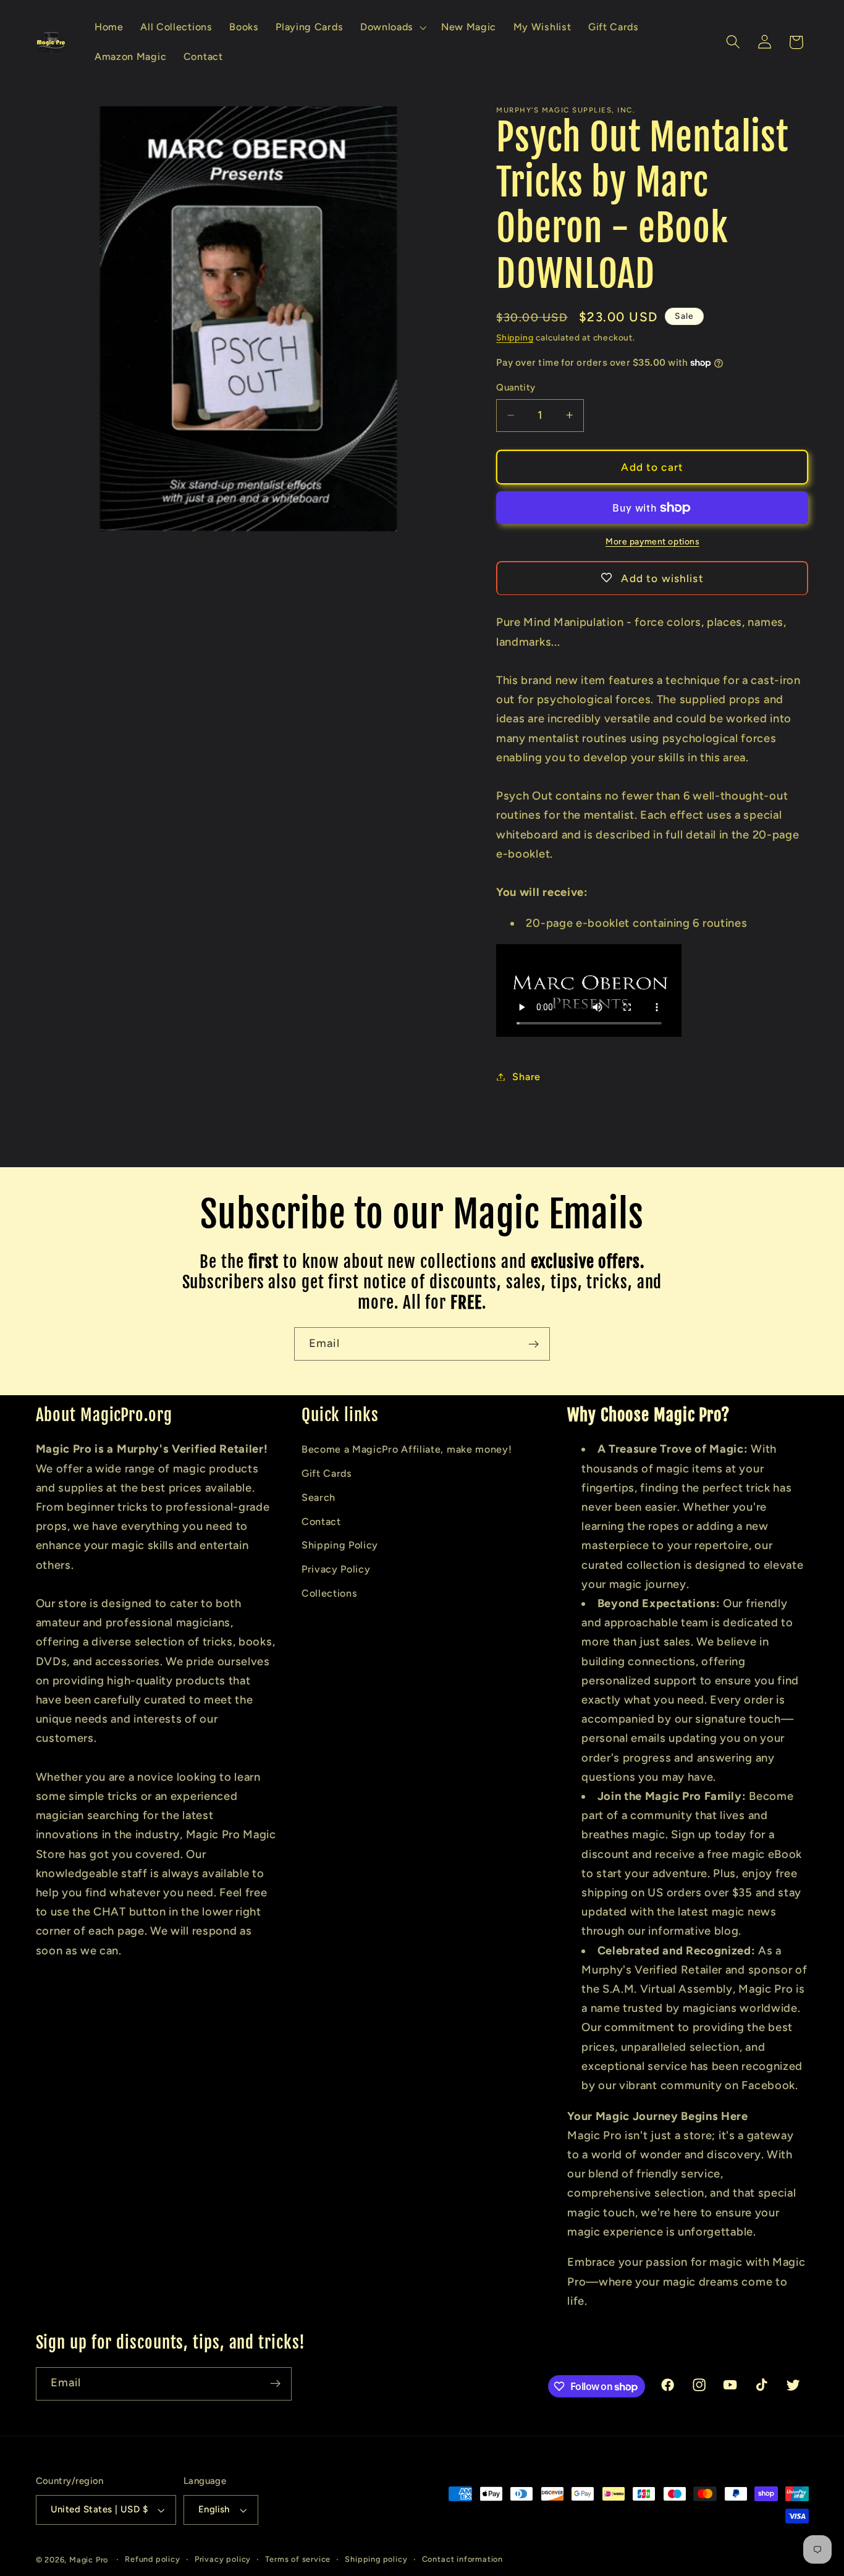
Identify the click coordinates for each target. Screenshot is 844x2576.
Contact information (462, 2559)
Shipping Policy (340, 1545)
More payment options (652, 541)
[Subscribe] (534, 1344)
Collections (330, 1593)
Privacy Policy (336, 1569)
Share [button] (526, 1077)
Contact (321, 1522)
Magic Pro (89, 2560)
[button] (392, 27)
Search (319, 1497)
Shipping (515, 337)
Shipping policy (376, 2559)
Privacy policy (223, 2559)
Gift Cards (327, 1473)
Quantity (516, 387)
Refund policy (152, 2559)
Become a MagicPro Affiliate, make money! (407, 1449)
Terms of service (298, 2559)
